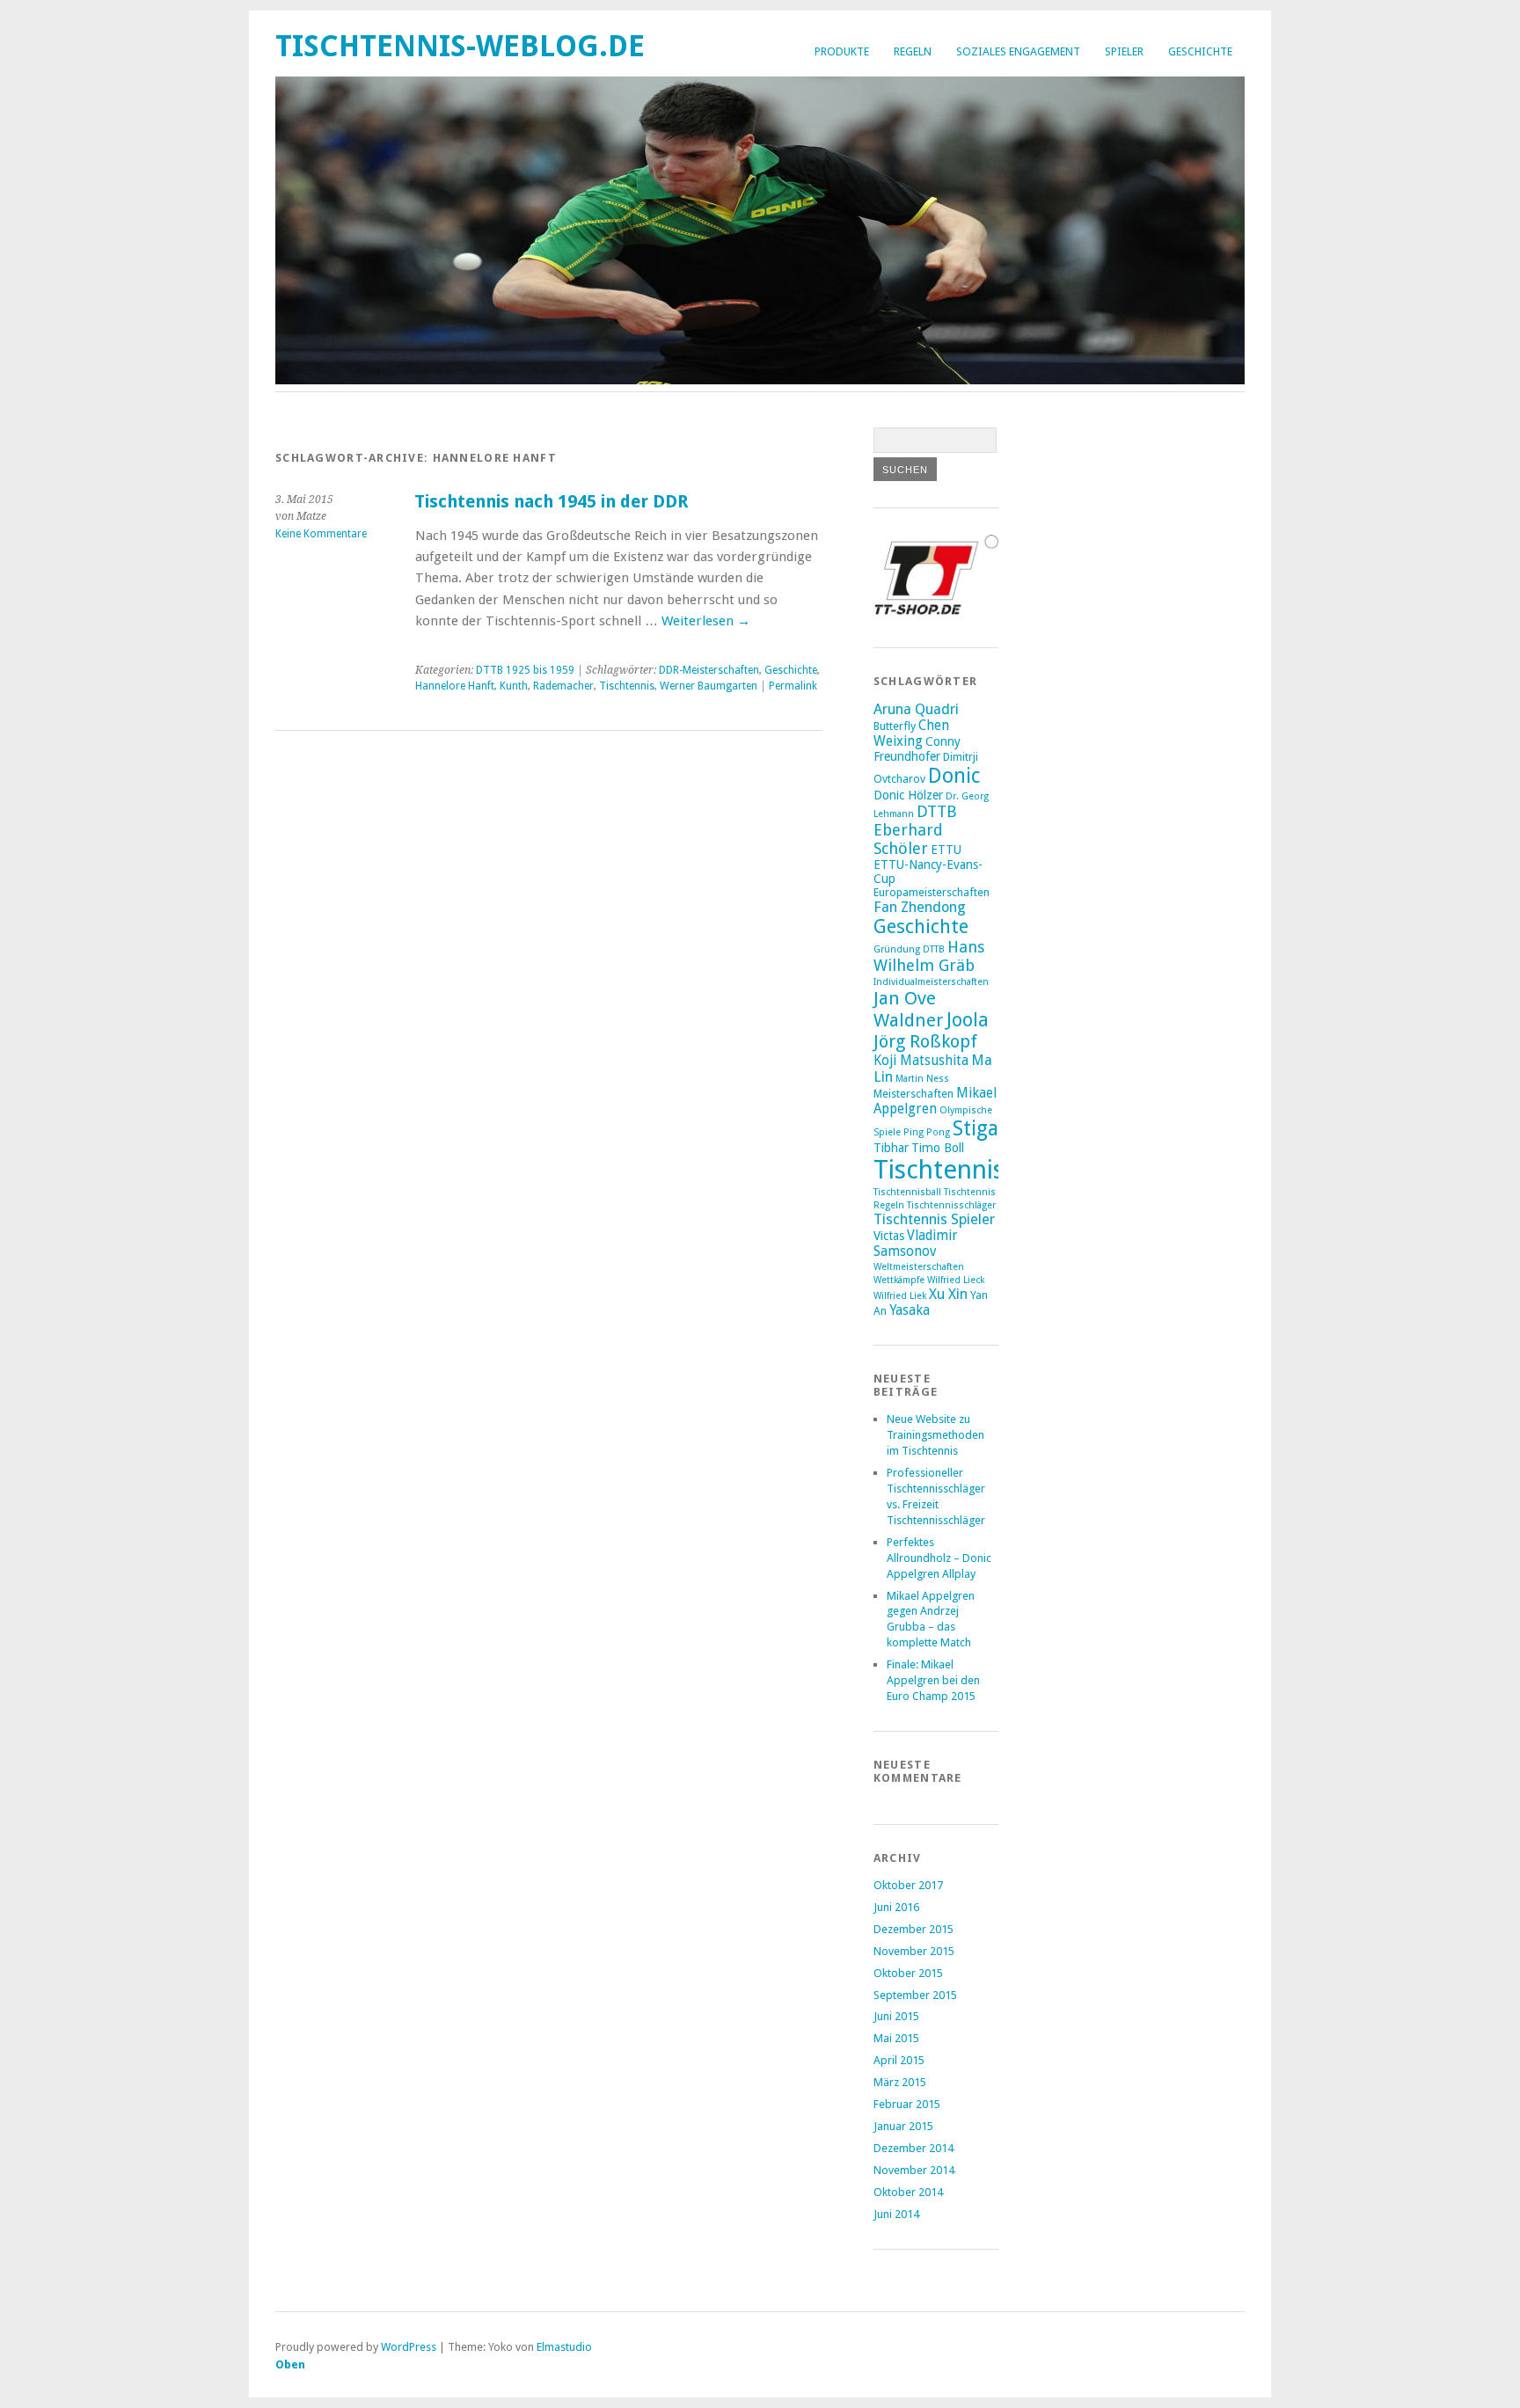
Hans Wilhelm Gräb (929, 956)
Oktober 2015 (908, 1973)
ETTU (946, 850)
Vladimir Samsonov (916, 1244)
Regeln (913, 51)
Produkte (842, 51)
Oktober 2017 (908, 1885)
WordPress (409, 2347)
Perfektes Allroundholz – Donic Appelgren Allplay (939, 1558)
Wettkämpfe (899, 1280)
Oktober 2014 (908, 2192)
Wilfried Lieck (956, 1280)
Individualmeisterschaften (931, 982)
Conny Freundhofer (917, 749)
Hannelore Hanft (455, 686)
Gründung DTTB (909, 949)
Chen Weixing (911, 733)
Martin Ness (922, 1079)
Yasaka (910, 1310)
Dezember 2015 (913, 1929)
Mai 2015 (896, 2038)
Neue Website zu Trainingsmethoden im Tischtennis (935, 1435)
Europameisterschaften (932, 892)
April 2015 (899, 2060)
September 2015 (915, 1995)
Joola (968, 1020)
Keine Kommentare (321, 534)
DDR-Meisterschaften (709, 670)
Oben (290, 2364)
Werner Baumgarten (709, 686)
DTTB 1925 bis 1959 (525, 670)
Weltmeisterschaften (919, 1267)
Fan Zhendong (920, 907)
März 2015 (900, 2082)
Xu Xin (948, 1294)
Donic (954, 776)
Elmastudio (564, 2347)
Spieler (1124, 51)
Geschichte (1200, 51)
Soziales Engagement (1018, 51)
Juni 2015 (896, 2016)
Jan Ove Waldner (909, 1009)
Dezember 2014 (913, 2148)
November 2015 (914, 1951)
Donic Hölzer (908, 795)
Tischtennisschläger (951, 1205)
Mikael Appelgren (935, 1101)
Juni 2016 (896, 1907)
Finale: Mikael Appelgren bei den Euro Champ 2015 (933, 1680)
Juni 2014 (896, 2214)
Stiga (976, 1129)
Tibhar (891, 1148)
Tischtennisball (907, 1192)
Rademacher (563, 686)
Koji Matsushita (921, 1061)
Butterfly (895, 726)
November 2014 (914, 2170)
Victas (889, 1236)
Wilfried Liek (900, 1296)
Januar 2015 (903, 2126)
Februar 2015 (907, 2104)
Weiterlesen (706, 621)
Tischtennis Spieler (934, 1219)
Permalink (793, 686)
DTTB (937, 811)
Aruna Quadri (916, 709)
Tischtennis (627, 686)
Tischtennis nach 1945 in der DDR (552, 502)
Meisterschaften (913, 1094)
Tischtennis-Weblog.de (460, 46)
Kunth (514, 686)
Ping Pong (927, 1132)
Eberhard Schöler (908, 839)
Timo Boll (938, 1148)
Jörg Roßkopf (925, 1041)
